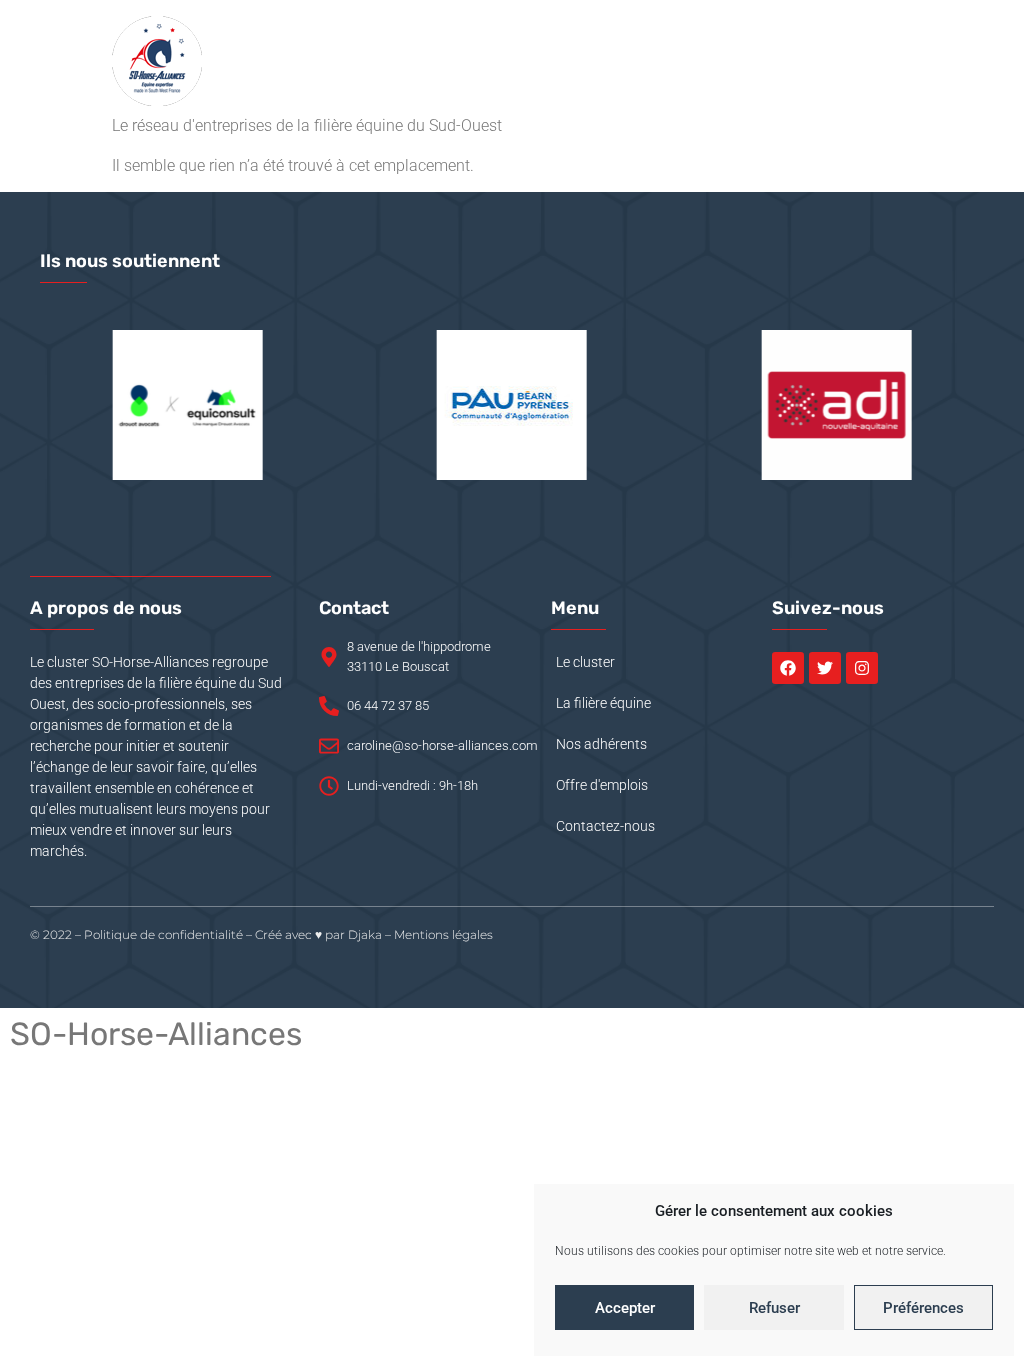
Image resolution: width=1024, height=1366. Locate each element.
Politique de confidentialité (163, 934)
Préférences (923, 1308)
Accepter (625, 1308)
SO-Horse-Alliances (156, 1034)
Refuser (774, 1308)
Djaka (365, 934)
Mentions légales (443, 934)
